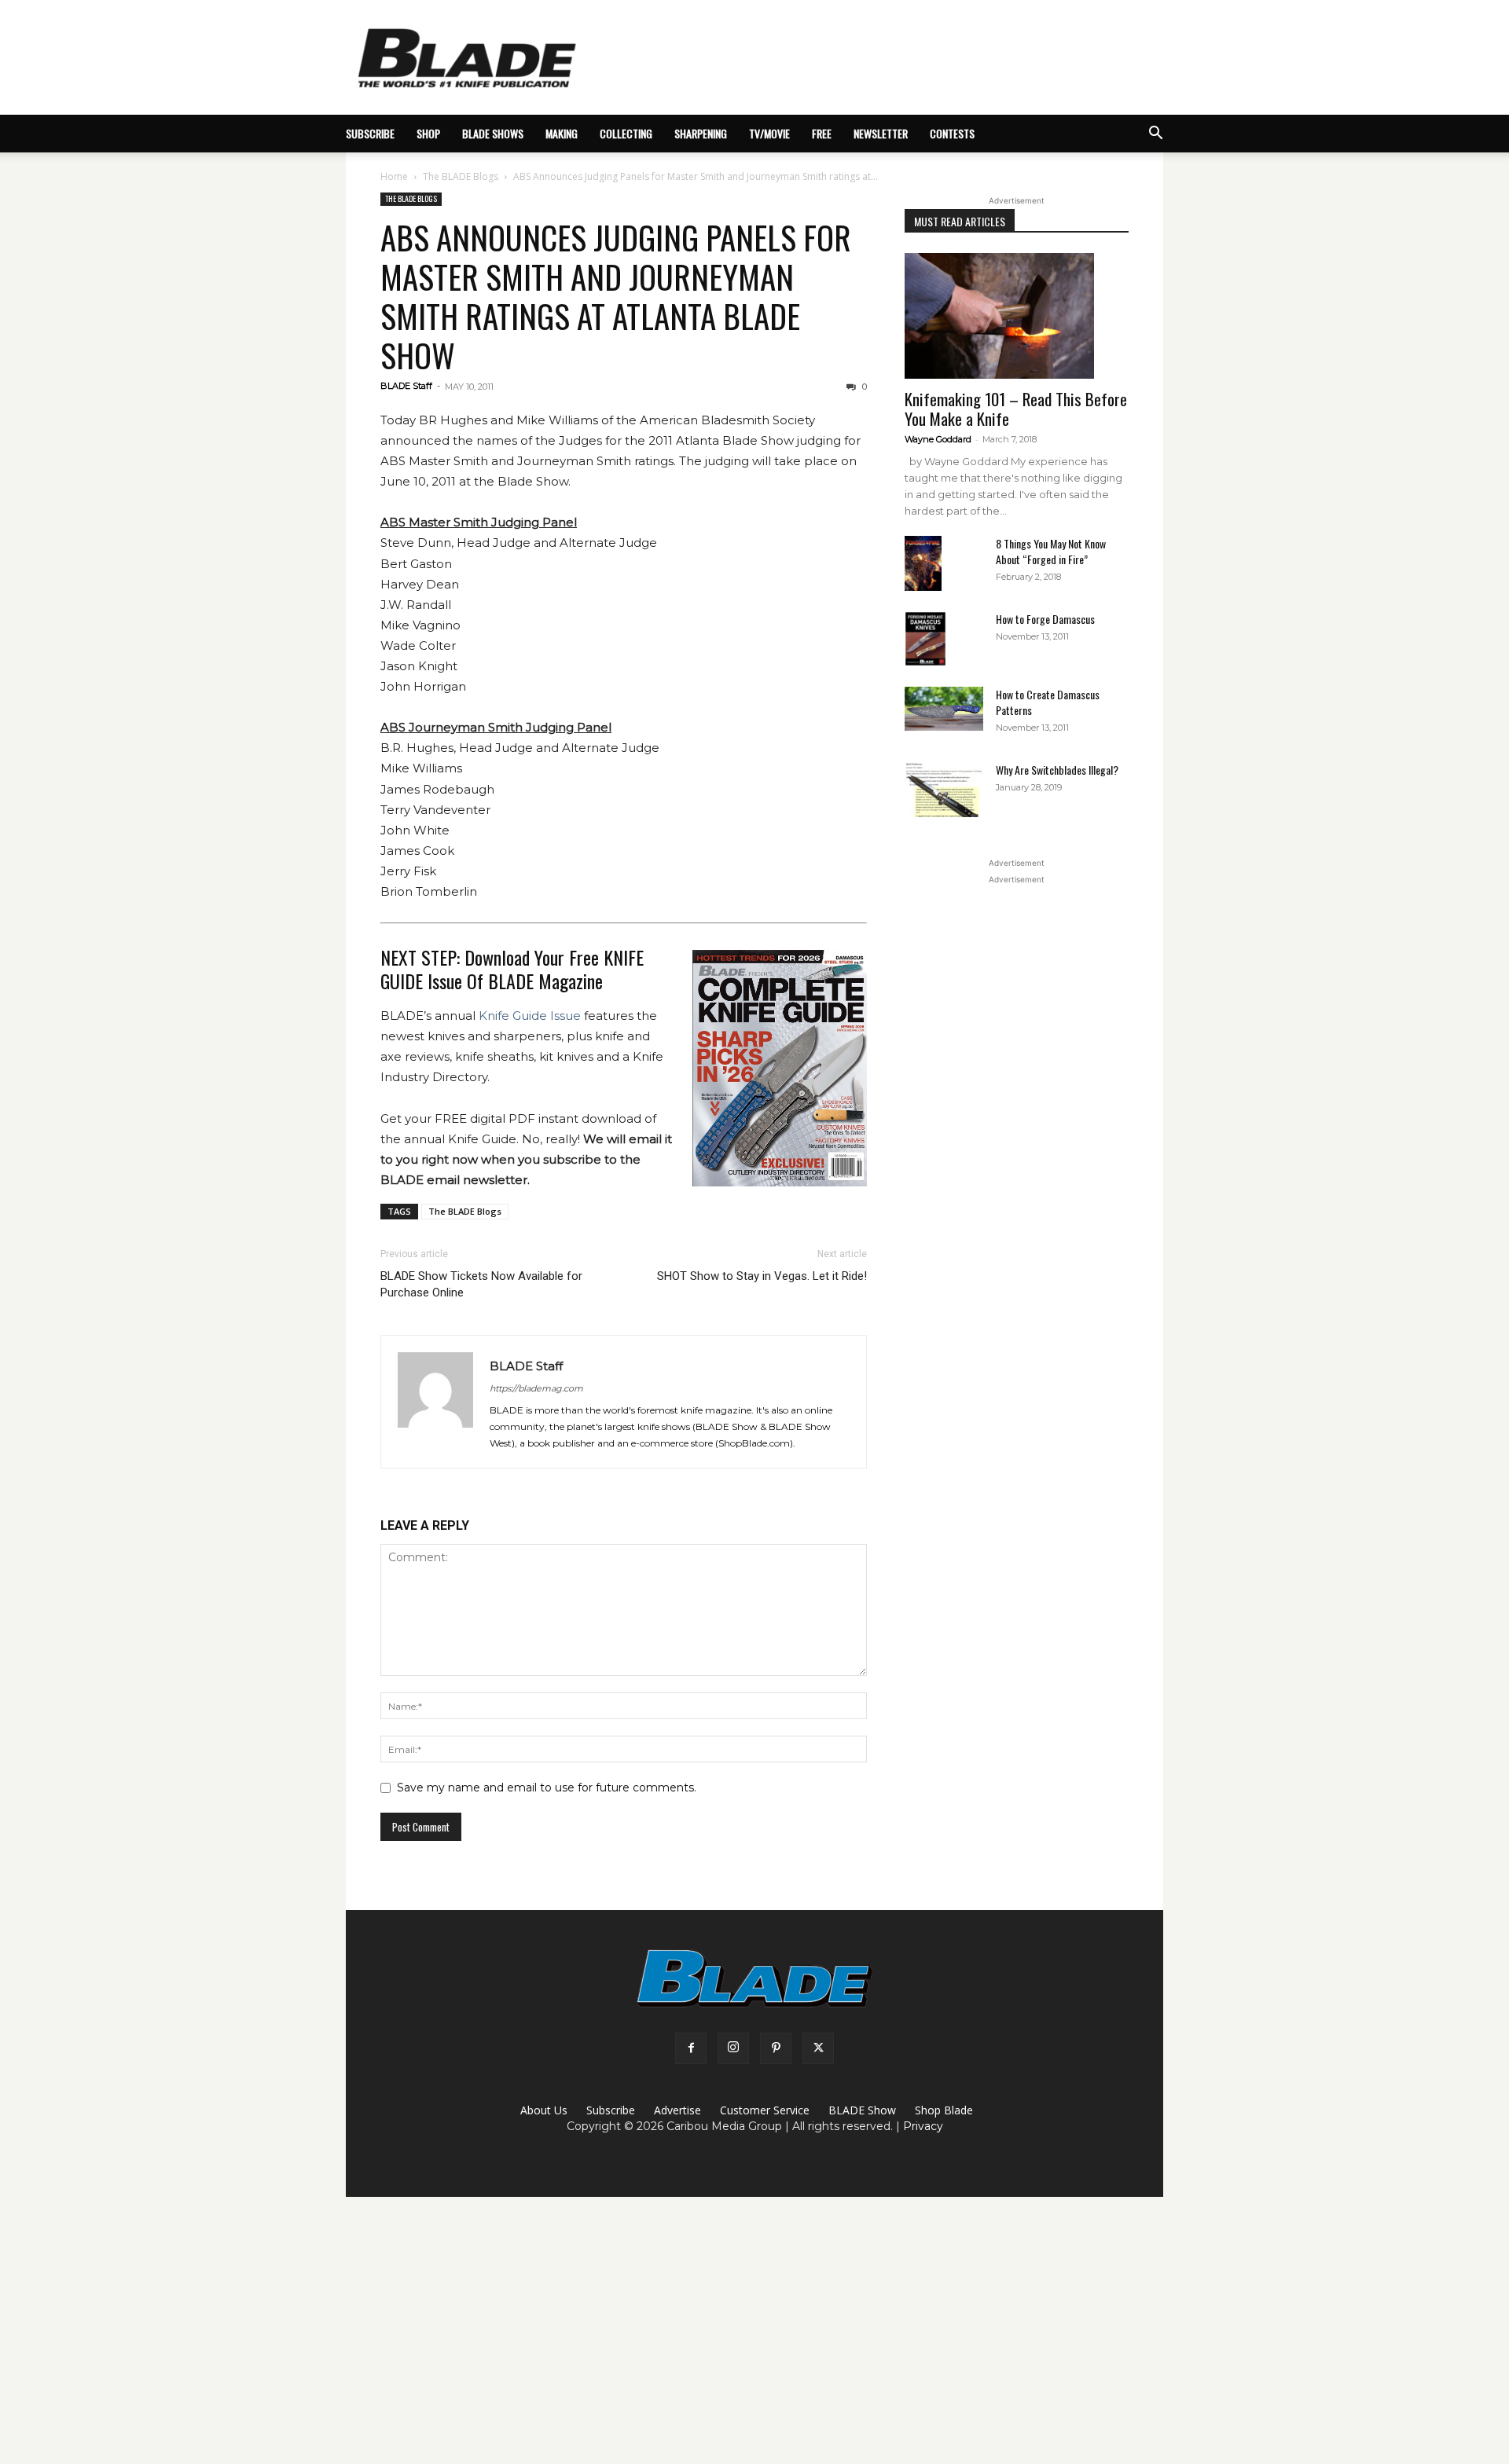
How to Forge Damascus (1045, 619)
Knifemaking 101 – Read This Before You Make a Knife (1016, 409)
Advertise (677, 2110)
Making (562, 133)
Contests (952, 133)
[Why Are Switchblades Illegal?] (944, 790)
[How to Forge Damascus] (925, 639)
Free (822, 133)
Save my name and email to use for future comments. (547, 1787)
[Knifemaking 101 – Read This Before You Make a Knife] (1017, 316)
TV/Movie (769, 133)
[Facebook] (691, 2048)
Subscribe (611, 2110)
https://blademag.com (536, 1388)
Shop (428, 133)
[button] (1155, 135)
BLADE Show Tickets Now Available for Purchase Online (481, 1284)
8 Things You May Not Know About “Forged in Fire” (1051, 551)
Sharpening (701, 133)
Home (394, 176)
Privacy (923, 2126)
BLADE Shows (493, 133)
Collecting (626, 133)
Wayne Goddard (938, 439)
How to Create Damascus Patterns (1048, 702)
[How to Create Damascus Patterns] (944, 709)
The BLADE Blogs (461, 176)
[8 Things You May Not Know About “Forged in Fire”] (923, 564)
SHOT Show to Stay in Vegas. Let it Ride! (762, 1276)
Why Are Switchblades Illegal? (1057, 770)
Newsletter (881, 133)
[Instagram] (733, 2048)
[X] (818, 2048)
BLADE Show (862, 2110)
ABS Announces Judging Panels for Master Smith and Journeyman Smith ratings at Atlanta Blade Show (616, 296)
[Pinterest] (776, 2048)
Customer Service (765, 2110)
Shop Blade (944, 2110)
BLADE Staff (406, 386)
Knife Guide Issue (530, 1016)
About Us (544, 2110)
